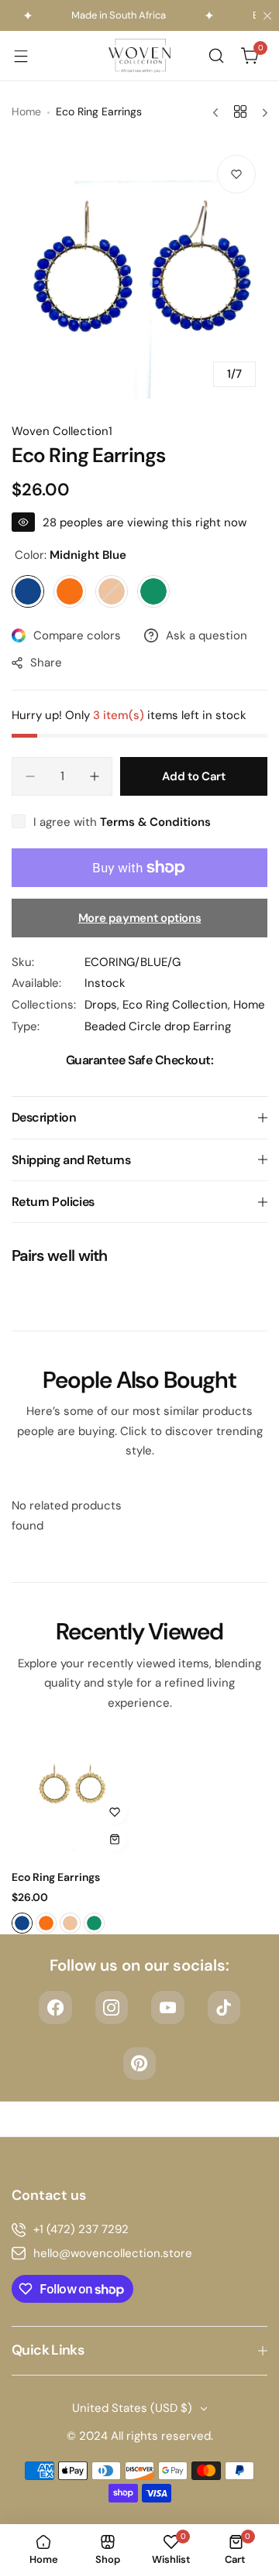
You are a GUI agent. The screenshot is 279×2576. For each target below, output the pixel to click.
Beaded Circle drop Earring (158, 1026)
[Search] (216, 56)
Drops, (103, 1005)
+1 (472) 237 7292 (81, 2229)
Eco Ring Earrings (56, 1877)
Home (26, 111)
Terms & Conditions (155, 822)
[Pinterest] (140, 2064)
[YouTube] (168, 2007)
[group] (139, 271)
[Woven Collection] (139, 56)
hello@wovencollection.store (113, 2253)
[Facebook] (55, 2007)
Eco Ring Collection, (178, 1005)
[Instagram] (112, 2007)
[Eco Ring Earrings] (73, 1798)
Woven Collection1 (62, 431)
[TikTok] (224, 2007)
